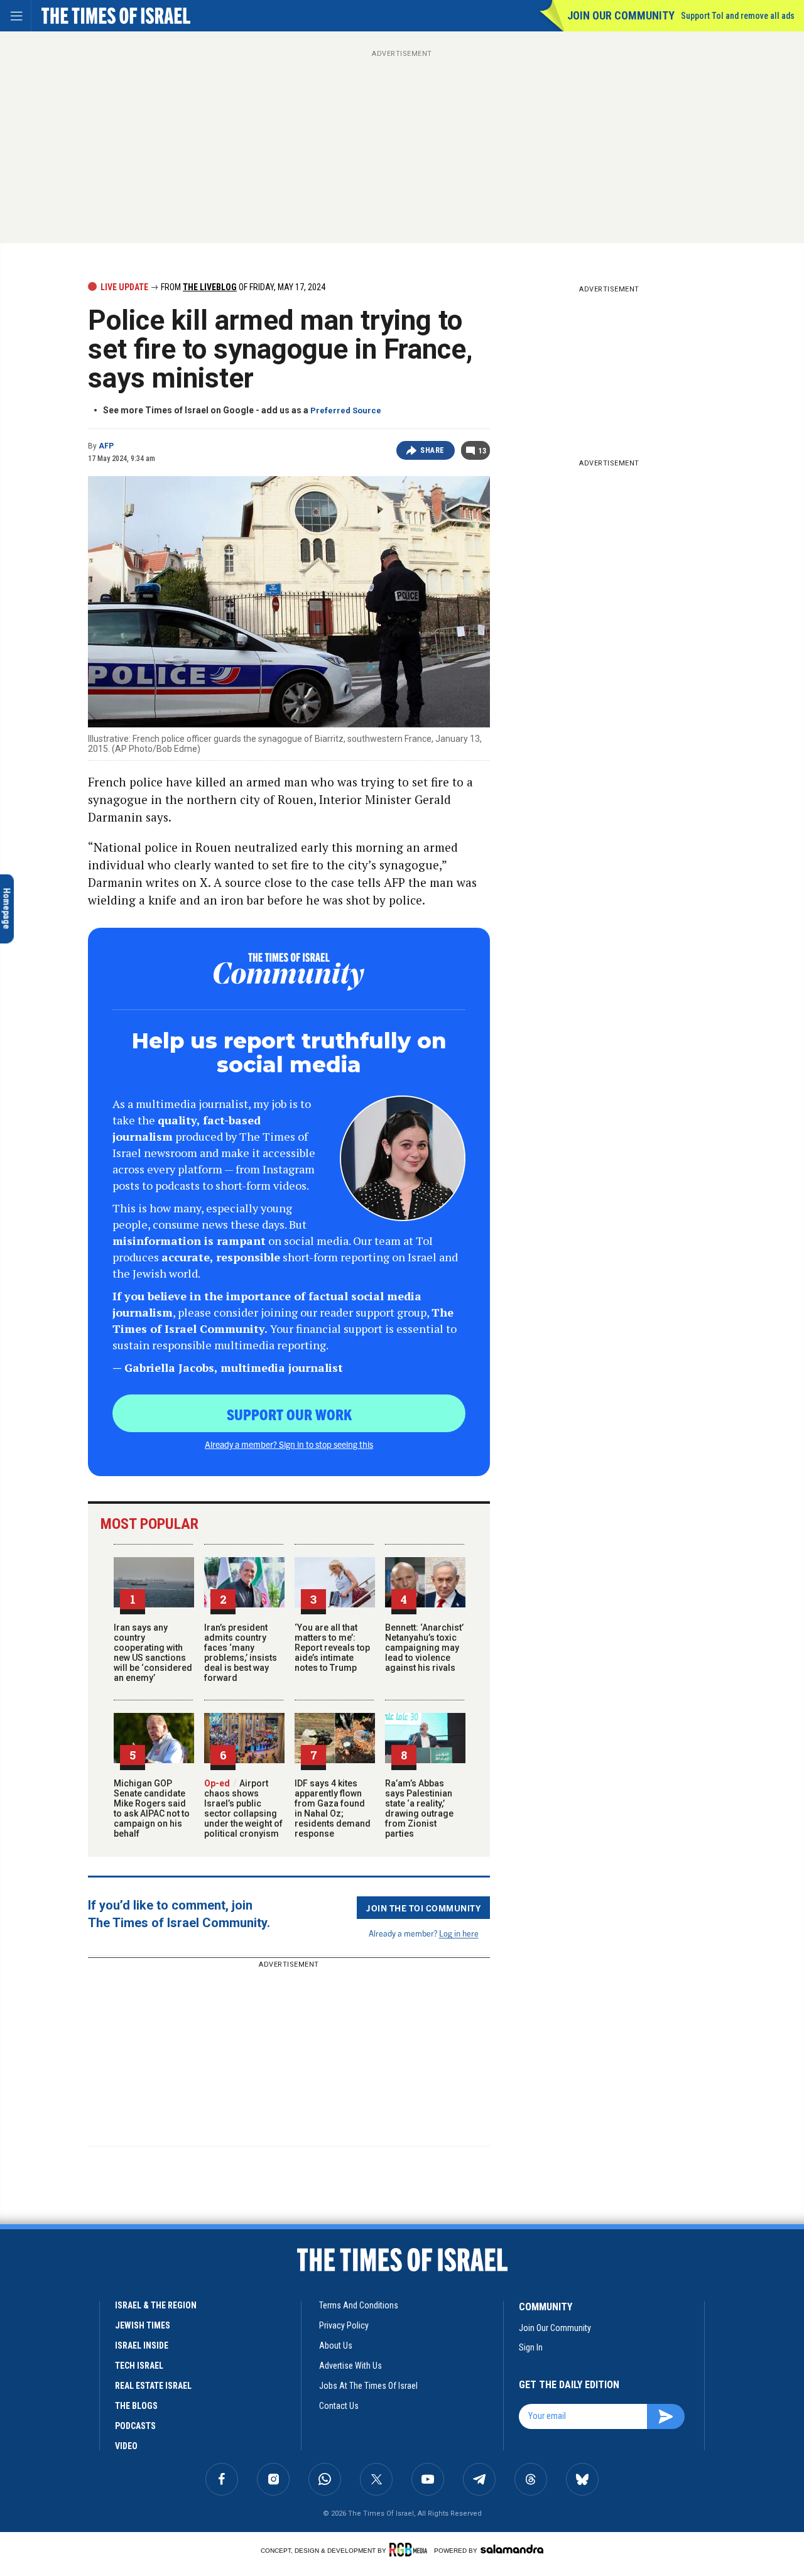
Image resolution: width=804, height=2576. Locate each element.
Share (432, 450)
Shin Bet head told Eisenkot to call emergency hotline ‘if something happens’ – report (93, 2261)
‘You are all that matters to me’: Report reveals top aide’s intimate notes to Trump (332, 1648)
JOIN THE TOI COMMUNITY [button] (423, 1908)
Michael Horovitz (60, 2441)
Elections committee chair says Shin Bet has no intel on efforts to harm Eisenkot (93, 2414)
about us (336, 2345)
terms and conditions (359, 2305)
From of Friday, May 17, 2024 (242, 287)
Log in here (459, 1933)
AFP (106, 446)
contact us (339, 2406)
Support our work (289, 1414)
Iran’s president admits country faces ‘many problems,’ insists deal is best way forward (241, 1653)
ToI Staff (45, 2311)
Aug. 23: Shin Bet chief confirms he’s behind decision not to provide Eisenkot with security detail (94, 2484)
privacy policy (344, 2325)
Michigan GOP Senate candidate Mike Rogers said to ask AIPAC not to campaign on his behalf (152, 1808)
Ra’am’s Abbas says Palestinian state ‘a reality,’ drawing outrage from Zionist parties (419, 1808)
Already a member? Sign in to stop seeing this (289, 1444)
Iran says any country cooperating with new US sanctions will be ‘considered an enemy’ (153, 1653)
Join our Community (621, 15)
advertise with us (350, 2366)
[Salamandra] (512, 2549)
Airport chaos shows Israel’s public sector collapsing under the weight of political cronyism (243, 1808)
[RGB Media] (410, 2550)
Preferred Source (346, 410)
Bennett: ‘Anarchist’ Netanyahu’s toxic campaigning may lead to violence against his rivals (424, 1648)
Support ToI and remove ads (738, 16)
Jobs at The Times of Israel (368, 2386)
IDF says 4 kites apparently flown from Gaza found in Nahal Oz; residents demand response (333, 1808)
